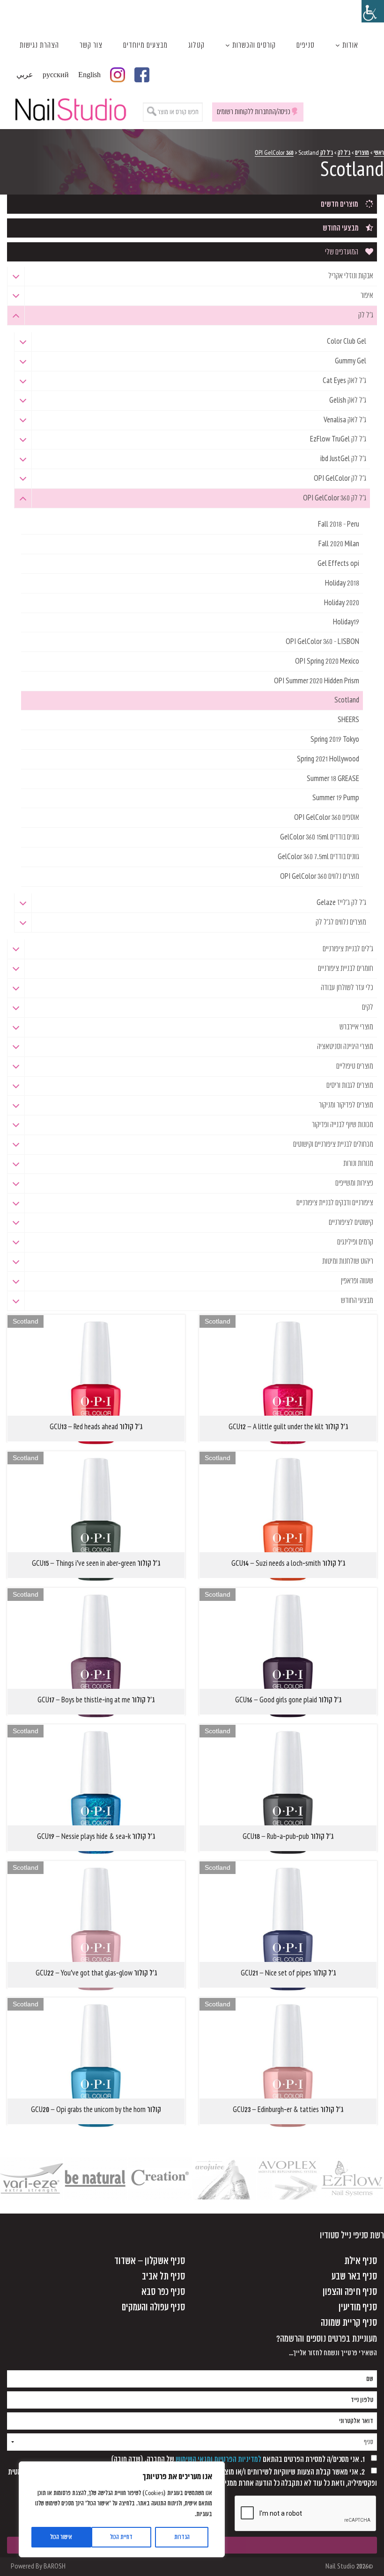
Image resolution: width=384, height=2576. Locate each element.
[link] (373, 11)
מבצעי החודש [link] (341, 228)
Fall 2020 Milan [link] (339, 544)
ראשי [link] (379, 153)
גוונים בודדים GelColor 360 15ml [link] (320, 837)
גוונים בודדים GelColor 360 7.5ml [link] (318, 857)
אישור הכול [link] (61, 2537)
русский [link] (56, 75)
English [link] (89, 75)
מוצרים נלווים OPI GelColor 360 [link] (320, 876)
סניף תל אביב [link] (163, 2276)
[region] (122, 2509)
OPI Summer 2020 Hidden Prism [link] (317, 681)
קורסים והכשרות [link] (254, 45)
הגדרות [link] (182, 2537)
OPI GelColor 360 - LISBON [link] (322, 642)
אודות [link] (350, 45)
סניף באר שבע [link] (354, 2276)
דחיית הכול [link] (121, 2537)
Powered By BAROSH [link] (38, 2566)
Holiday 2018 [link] (342, 583)
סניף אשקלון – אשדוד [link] (150, 2261)
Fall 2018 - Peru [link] (339, 524)
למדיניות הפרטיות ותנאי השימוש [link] (218, 2459)
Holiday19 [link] (346, 622)
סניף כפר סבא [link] (163, 2292)
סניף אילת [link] (361, 2261)
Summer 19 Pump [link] (336, 798)
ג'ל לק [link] (344, 153)
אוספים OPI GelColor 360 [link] (327, 818)
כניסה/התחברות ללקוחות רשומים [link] (254, 112)
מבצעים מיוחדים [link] (145, 45)
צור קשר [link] (91, 45)
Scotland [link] (347, 700)
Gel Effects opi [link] (338, 564)
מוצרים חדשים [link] (340, 204)
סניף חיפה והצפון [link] (350, 2292)
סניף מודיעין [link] (358, 2307)
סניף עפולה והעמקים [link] (153, 2307)
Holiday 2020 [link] (342, 603)
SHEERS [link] (348, 720)
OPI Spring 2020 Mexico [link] (327, 661)
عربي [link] (25, 75)
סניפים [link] (306, 45)
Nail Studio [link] (70, 108)
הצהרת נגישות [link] (39, 45)
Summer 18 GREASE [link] (333, 779)
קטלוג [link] (196, 45)
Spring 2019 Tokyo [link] (335, 739)
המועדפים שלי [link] (342, 252)
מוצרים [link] (362, 153)
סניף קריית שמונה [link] (349, 2323)
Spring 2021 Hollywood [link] (328, 759)
